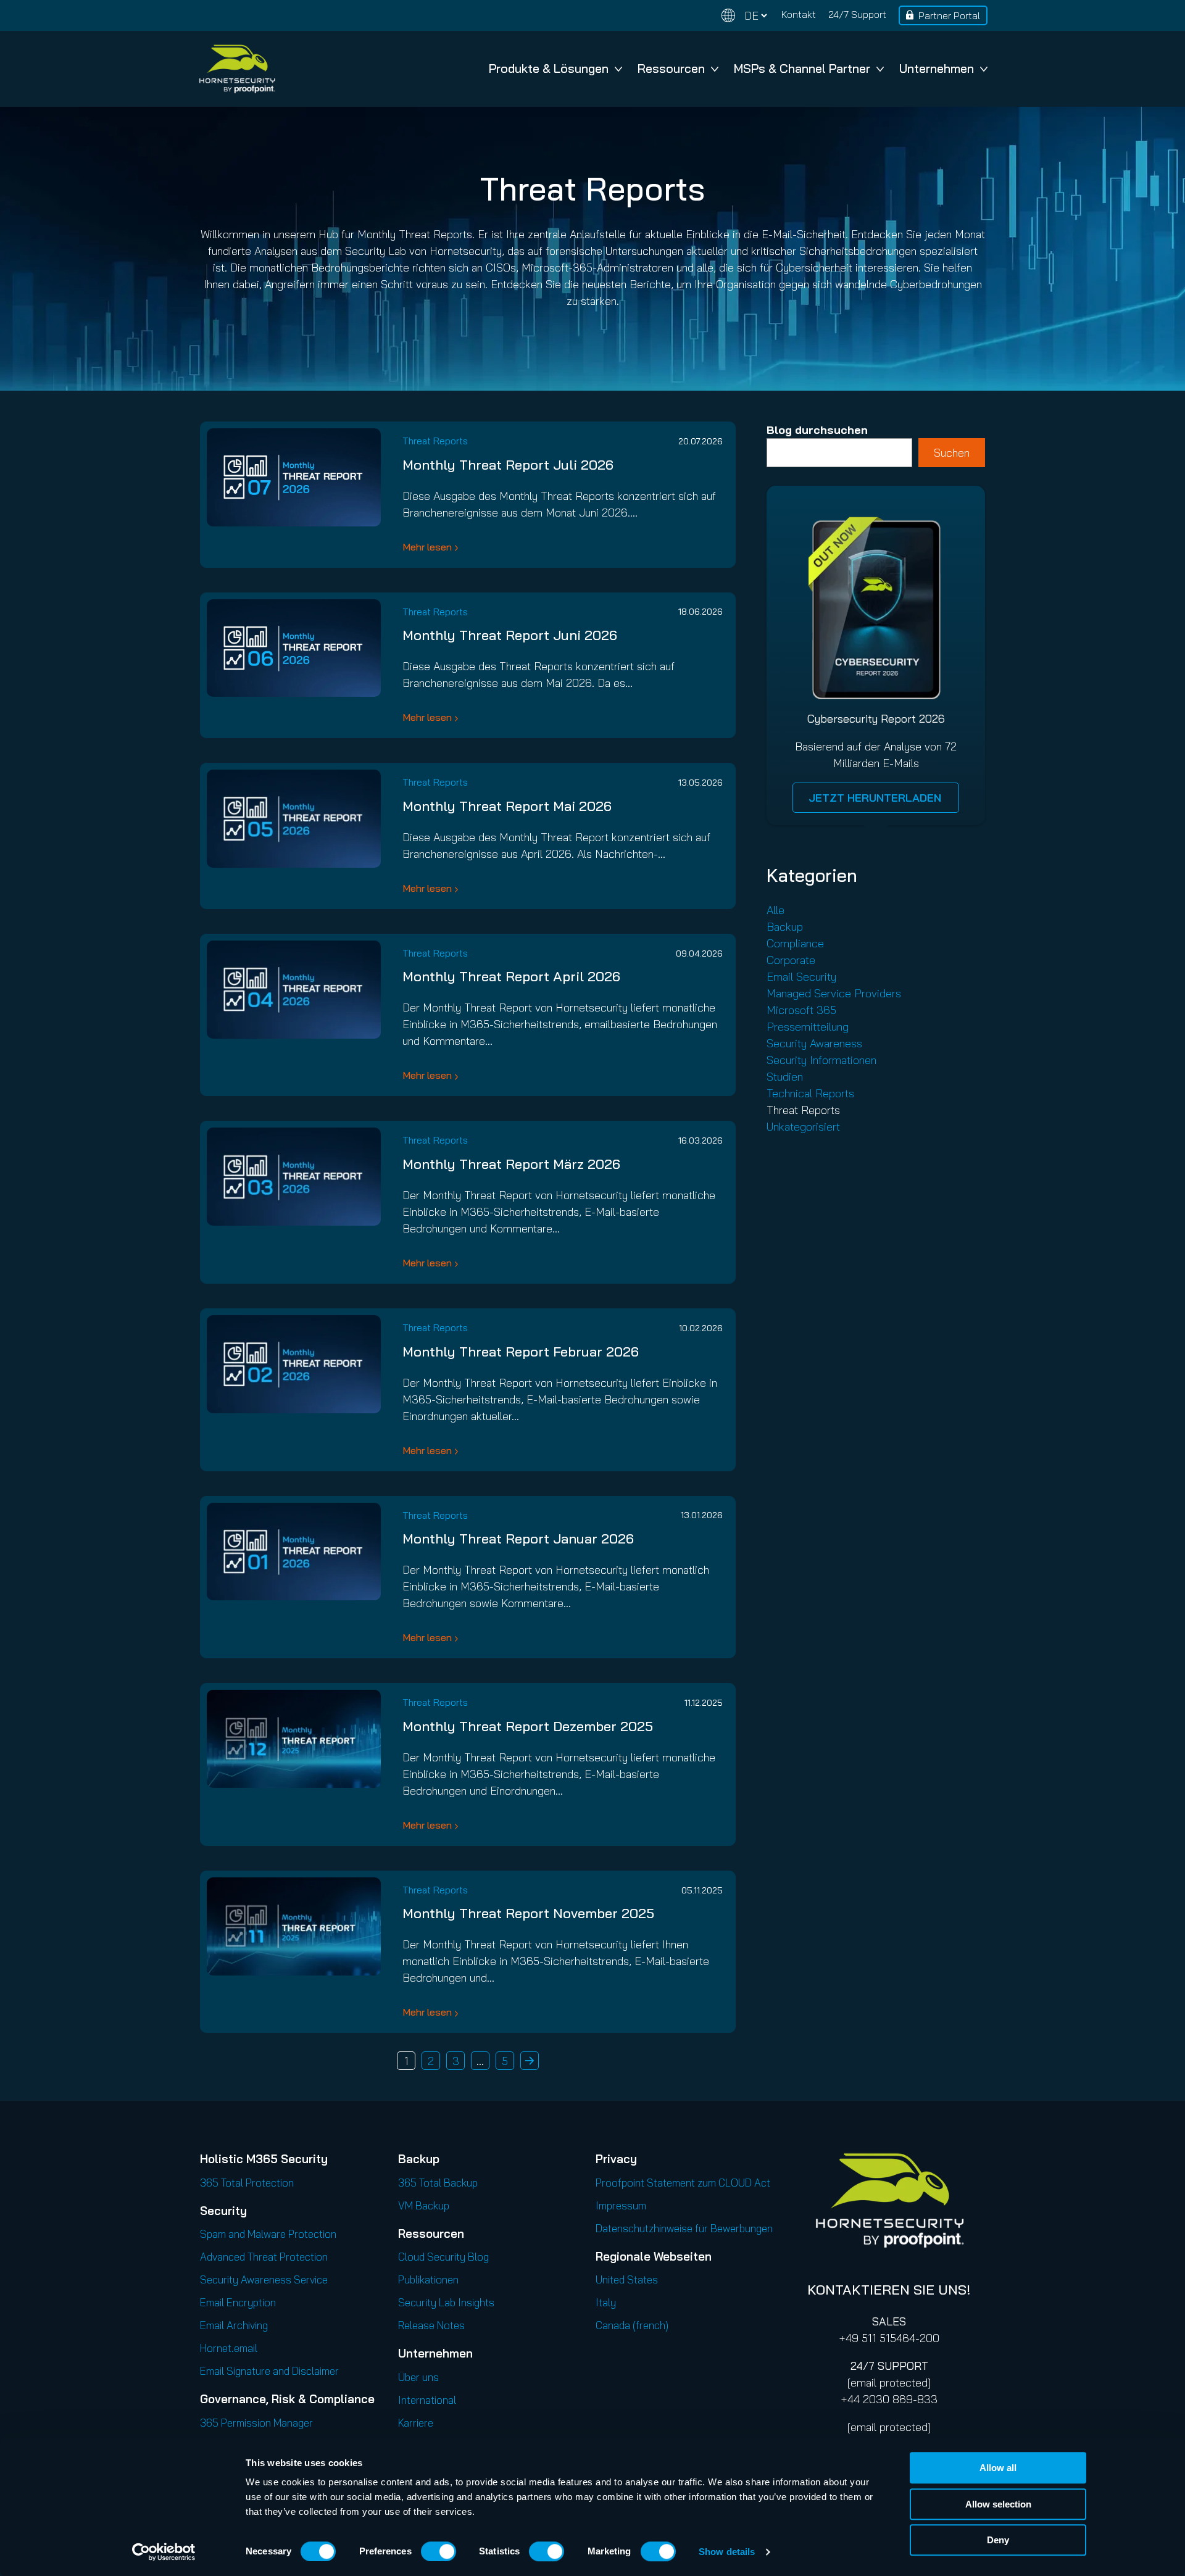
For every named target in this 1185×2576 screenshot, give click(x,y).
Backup (785, 927)
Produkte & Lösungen (549, 68)
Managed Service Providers (834, 993)
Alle (775, 910)
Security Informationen (821, 1060)
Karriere (416, 2423)
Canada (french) (632, 2325)
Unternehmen (937, 68)
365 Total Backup (438, 2183)
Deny (998, 2540)
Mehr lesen (427, 547)
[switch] (439, 2551)
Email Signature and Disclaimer (269, 2371)
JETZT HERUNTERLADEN (876, 798)
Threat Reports (435, 441)
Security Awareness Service (264, 2279)
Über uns (418, 2377)
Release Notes (431, 2325)
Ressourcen (671, 68)
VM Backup (424, 2205)
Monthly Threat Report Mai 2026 (507, 806)
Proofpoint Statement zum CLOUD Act (683, 2183)
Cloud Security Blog (443, 2257)
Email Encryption (238, 2302)
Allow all (998, 2468)
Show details (727, 2552)
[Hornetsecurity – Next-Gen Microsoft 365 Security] (237, 69)
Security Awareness (814, 1043)
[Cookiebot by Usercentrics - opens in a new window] (164, 2552)
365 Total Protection (247, 2183)
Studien (785, 1077)
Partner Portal (949, 15)
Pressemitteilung (808, 1027)
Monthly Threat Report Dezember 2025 (528, 1726)
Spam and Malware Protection (268, 2234)
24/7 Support (857, 14)
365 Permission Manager (256, 2423)
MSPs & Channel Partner (802, 68)
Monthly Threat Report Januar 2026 (518, 1539)
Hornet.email (229, 2348)
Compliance (795, 943)
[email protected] (889, 2383)
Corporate (791, 960)
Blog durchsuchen (817, 430)
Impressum (621, 2205)
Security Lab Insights (446, 2302)
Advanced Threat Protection (264, 2257)
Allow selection (998, 2504)
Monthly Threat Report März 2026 (511, 1164)
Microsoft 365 (801, 1010)
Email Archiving (234, 2325)
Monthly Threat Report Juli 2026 (508, 465)
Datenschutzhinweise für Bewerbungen (684, 2228)
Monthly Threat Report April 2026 (511, 976)
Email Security (801, 977)
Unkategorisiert (803, 1127)
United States (627, 2279)
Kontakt (799, 14)
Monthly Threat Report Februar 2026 (521, 1352)
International (427, 2400)
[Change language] (744, 16)
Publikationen (428, 2279)
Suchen (952, 453)
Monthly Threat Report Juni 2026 (510, 635)
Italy (606, 2302)
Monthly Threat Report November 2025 (528, 1913)
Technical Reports (810, 1093)
